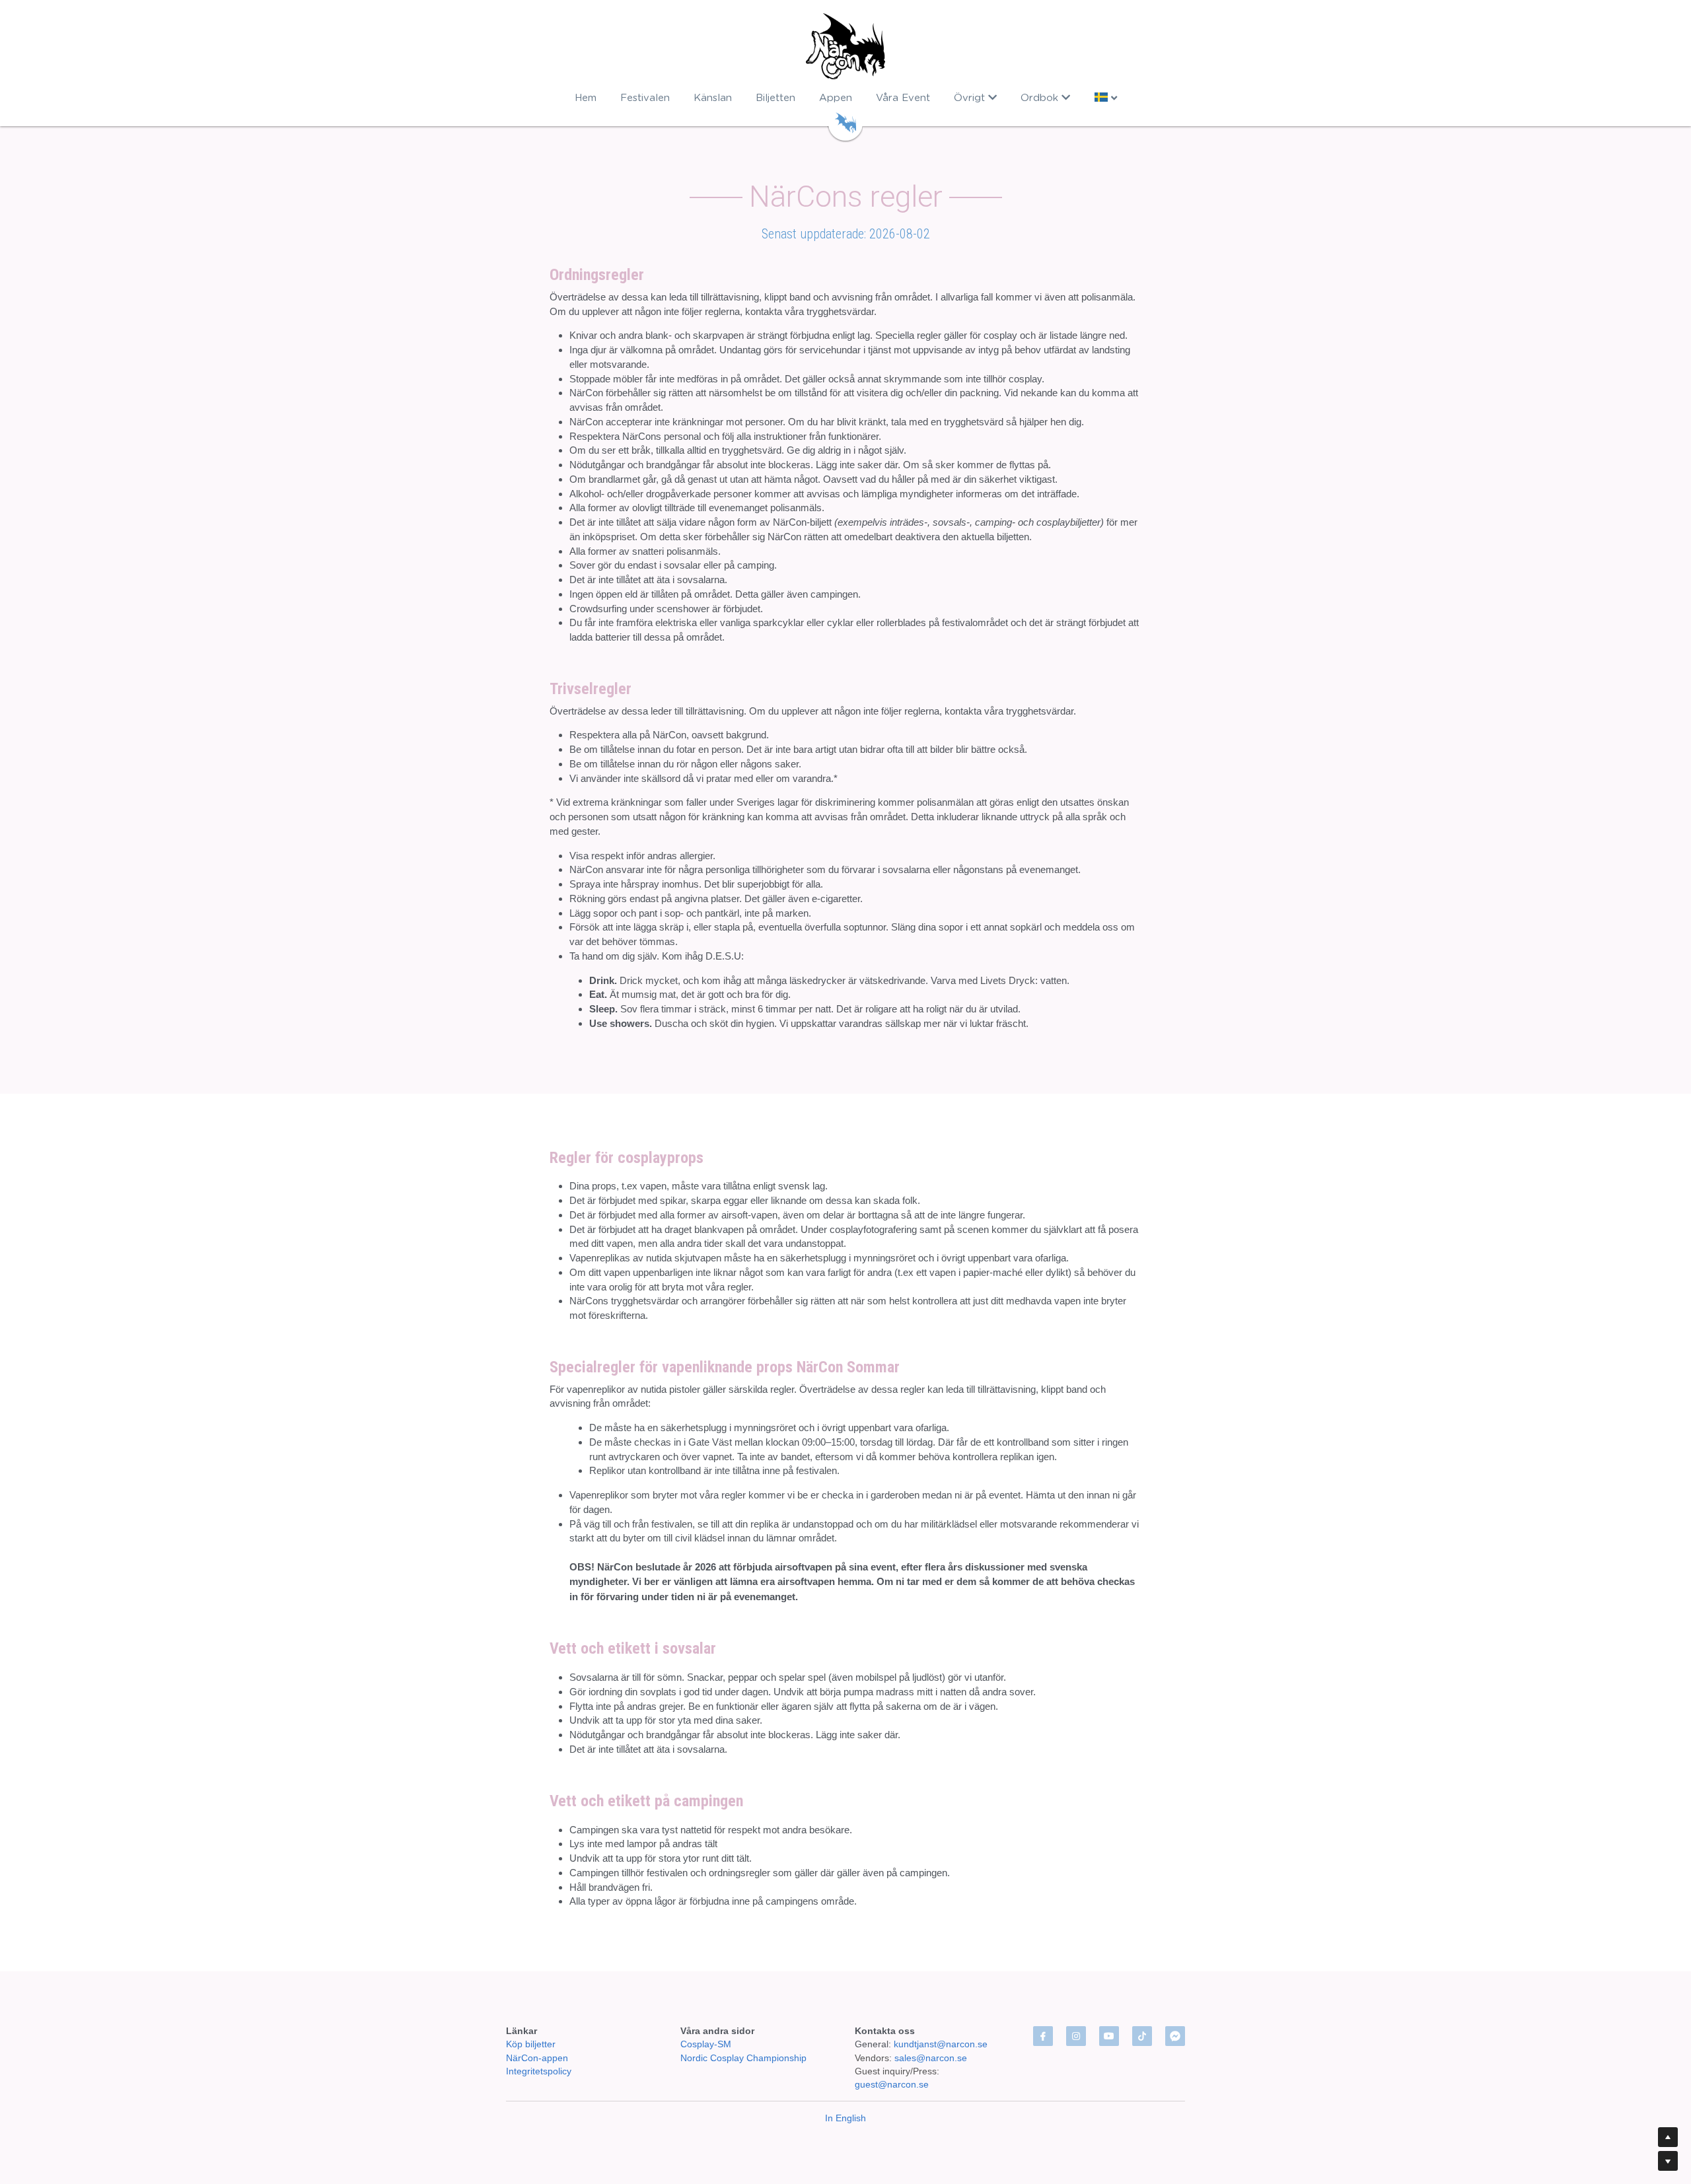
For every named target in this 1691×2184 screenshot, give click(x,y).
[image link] (846, 46)
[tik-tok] (1142, 2036)
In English (845, 2118)
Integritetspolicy (539, 2071)
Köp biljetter (531, 2044)
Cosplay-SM (706, 2044)
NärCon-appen (537, 2058)
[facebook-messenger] (1175, 2036)
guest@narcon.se (893, 2084)
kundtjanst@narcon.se (941, 2044)
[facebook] (1043, 2036)
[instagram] (1076, 2036)
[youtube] (1109, 2036)
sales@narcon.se (931, 2058)
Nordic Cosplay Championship (743, 2058)
